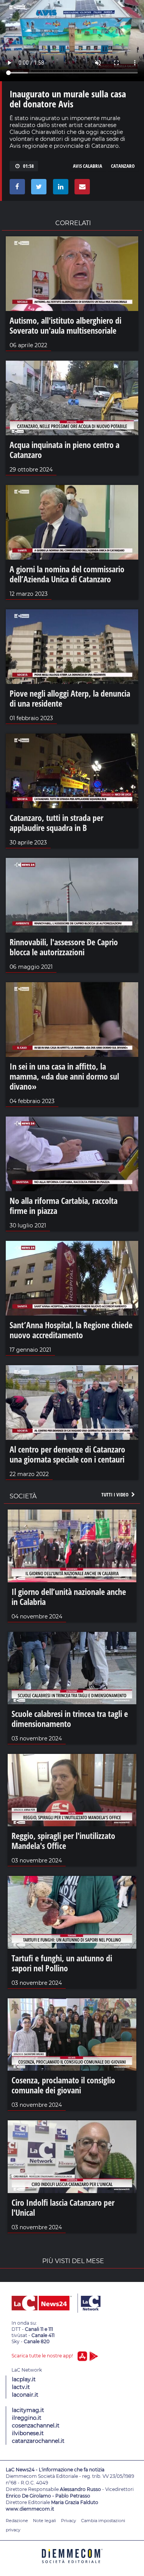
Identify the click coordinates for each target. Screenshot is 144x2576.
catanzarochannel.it (38, 2441)
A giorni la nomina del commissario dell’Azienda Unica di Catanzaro (67, 574)
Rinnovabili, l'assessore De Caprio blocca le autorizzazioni (64, 947)
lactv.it (21, 2387)
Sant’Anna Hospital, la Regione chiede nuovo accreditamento (71, 1330)
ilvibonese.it (28, 2433)
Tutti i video (116, 1494)
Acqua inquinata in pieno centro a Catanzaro (65, 450)
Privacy (69, 2521)
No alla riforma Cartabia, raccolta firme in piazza (64, 1205)
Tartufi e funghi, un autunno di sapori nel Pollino (62, 1963)
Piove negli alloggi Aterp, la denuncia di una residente (70, 698)
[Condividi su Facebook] (16, 189)
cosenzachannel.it (36, 2426)
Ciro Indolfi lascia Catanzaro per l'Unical (63, 2207)
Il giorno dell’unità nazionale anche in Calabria (69, 1596)
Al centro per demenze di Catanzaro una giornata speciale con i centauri (67, 1454)
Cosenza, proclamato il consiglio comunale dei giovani (63, 2085)
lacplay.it (24, 2379)
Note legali (45, 2521)
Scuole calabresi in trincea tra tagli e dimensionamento (70, 1718)
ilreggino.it (27, 2418)
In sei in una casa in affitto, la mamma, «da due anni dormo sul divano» (64, 1076)
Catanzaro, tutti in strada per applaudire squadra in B (56, 822)
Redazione (17, 2521)
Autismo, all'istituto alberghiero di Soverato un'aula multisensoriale (65, 325)
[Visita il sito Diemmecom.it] (72, 2566)
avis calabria (88, 166)
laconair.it (25, 2395)
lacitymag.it (28, 2410)
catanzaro (123, 166)
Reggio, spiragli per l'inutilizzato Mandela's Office (63, 1840)
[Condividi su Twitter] (37, 189)
